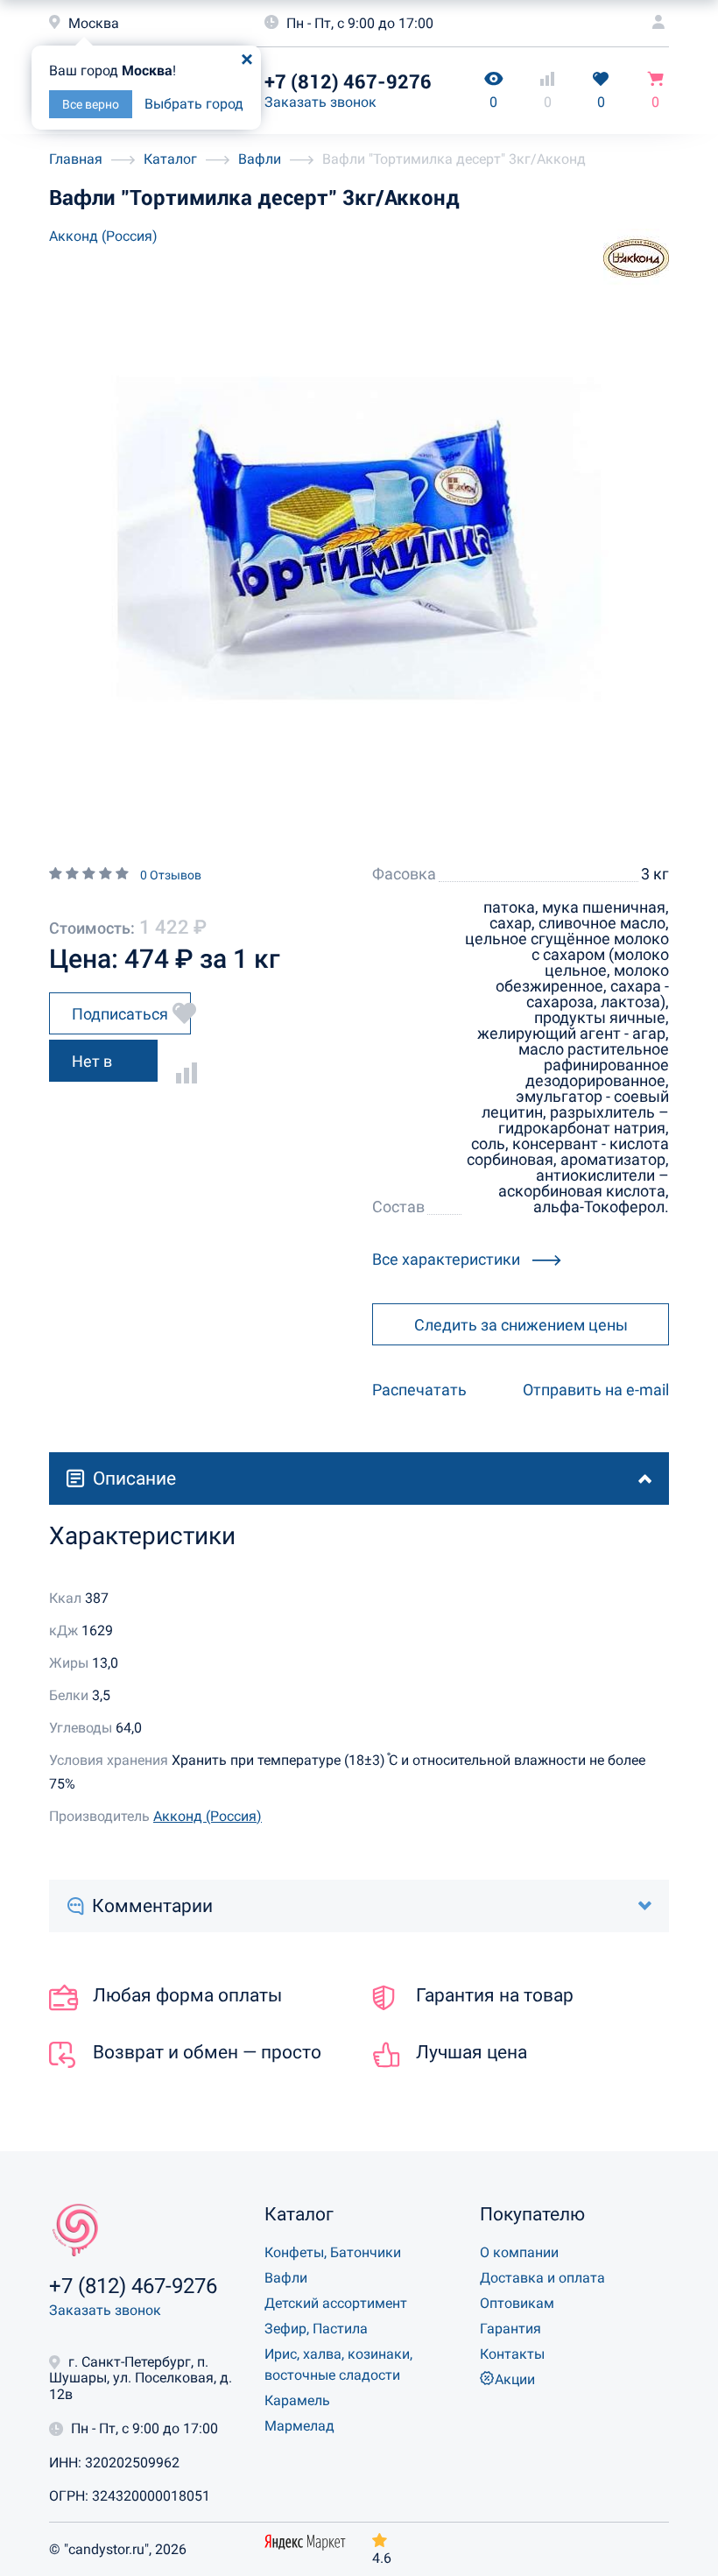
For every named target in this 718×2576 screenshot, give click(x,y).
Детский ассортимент (336, 2303)
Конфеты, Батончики (333, 2252)
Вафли (286, 2278)
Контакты (512, 2354)
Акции (515, 2379)
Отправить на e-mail (596, 1390)
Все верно (91, 104)
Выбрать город (194, 104)
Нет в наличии (102, 1067)
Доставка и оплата (542, 2278)
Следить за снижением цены (521, 1325)
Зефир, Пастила (316, 2329)
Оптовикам (517, 2303)
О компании (519, 2252)
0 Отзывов (171, 875)
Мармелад (299, 2426)
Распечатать (419, 1390)
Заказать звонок (320, 102)
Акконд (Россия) (103, 236)
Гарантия (510, 2329)
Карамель (297, 2400)
